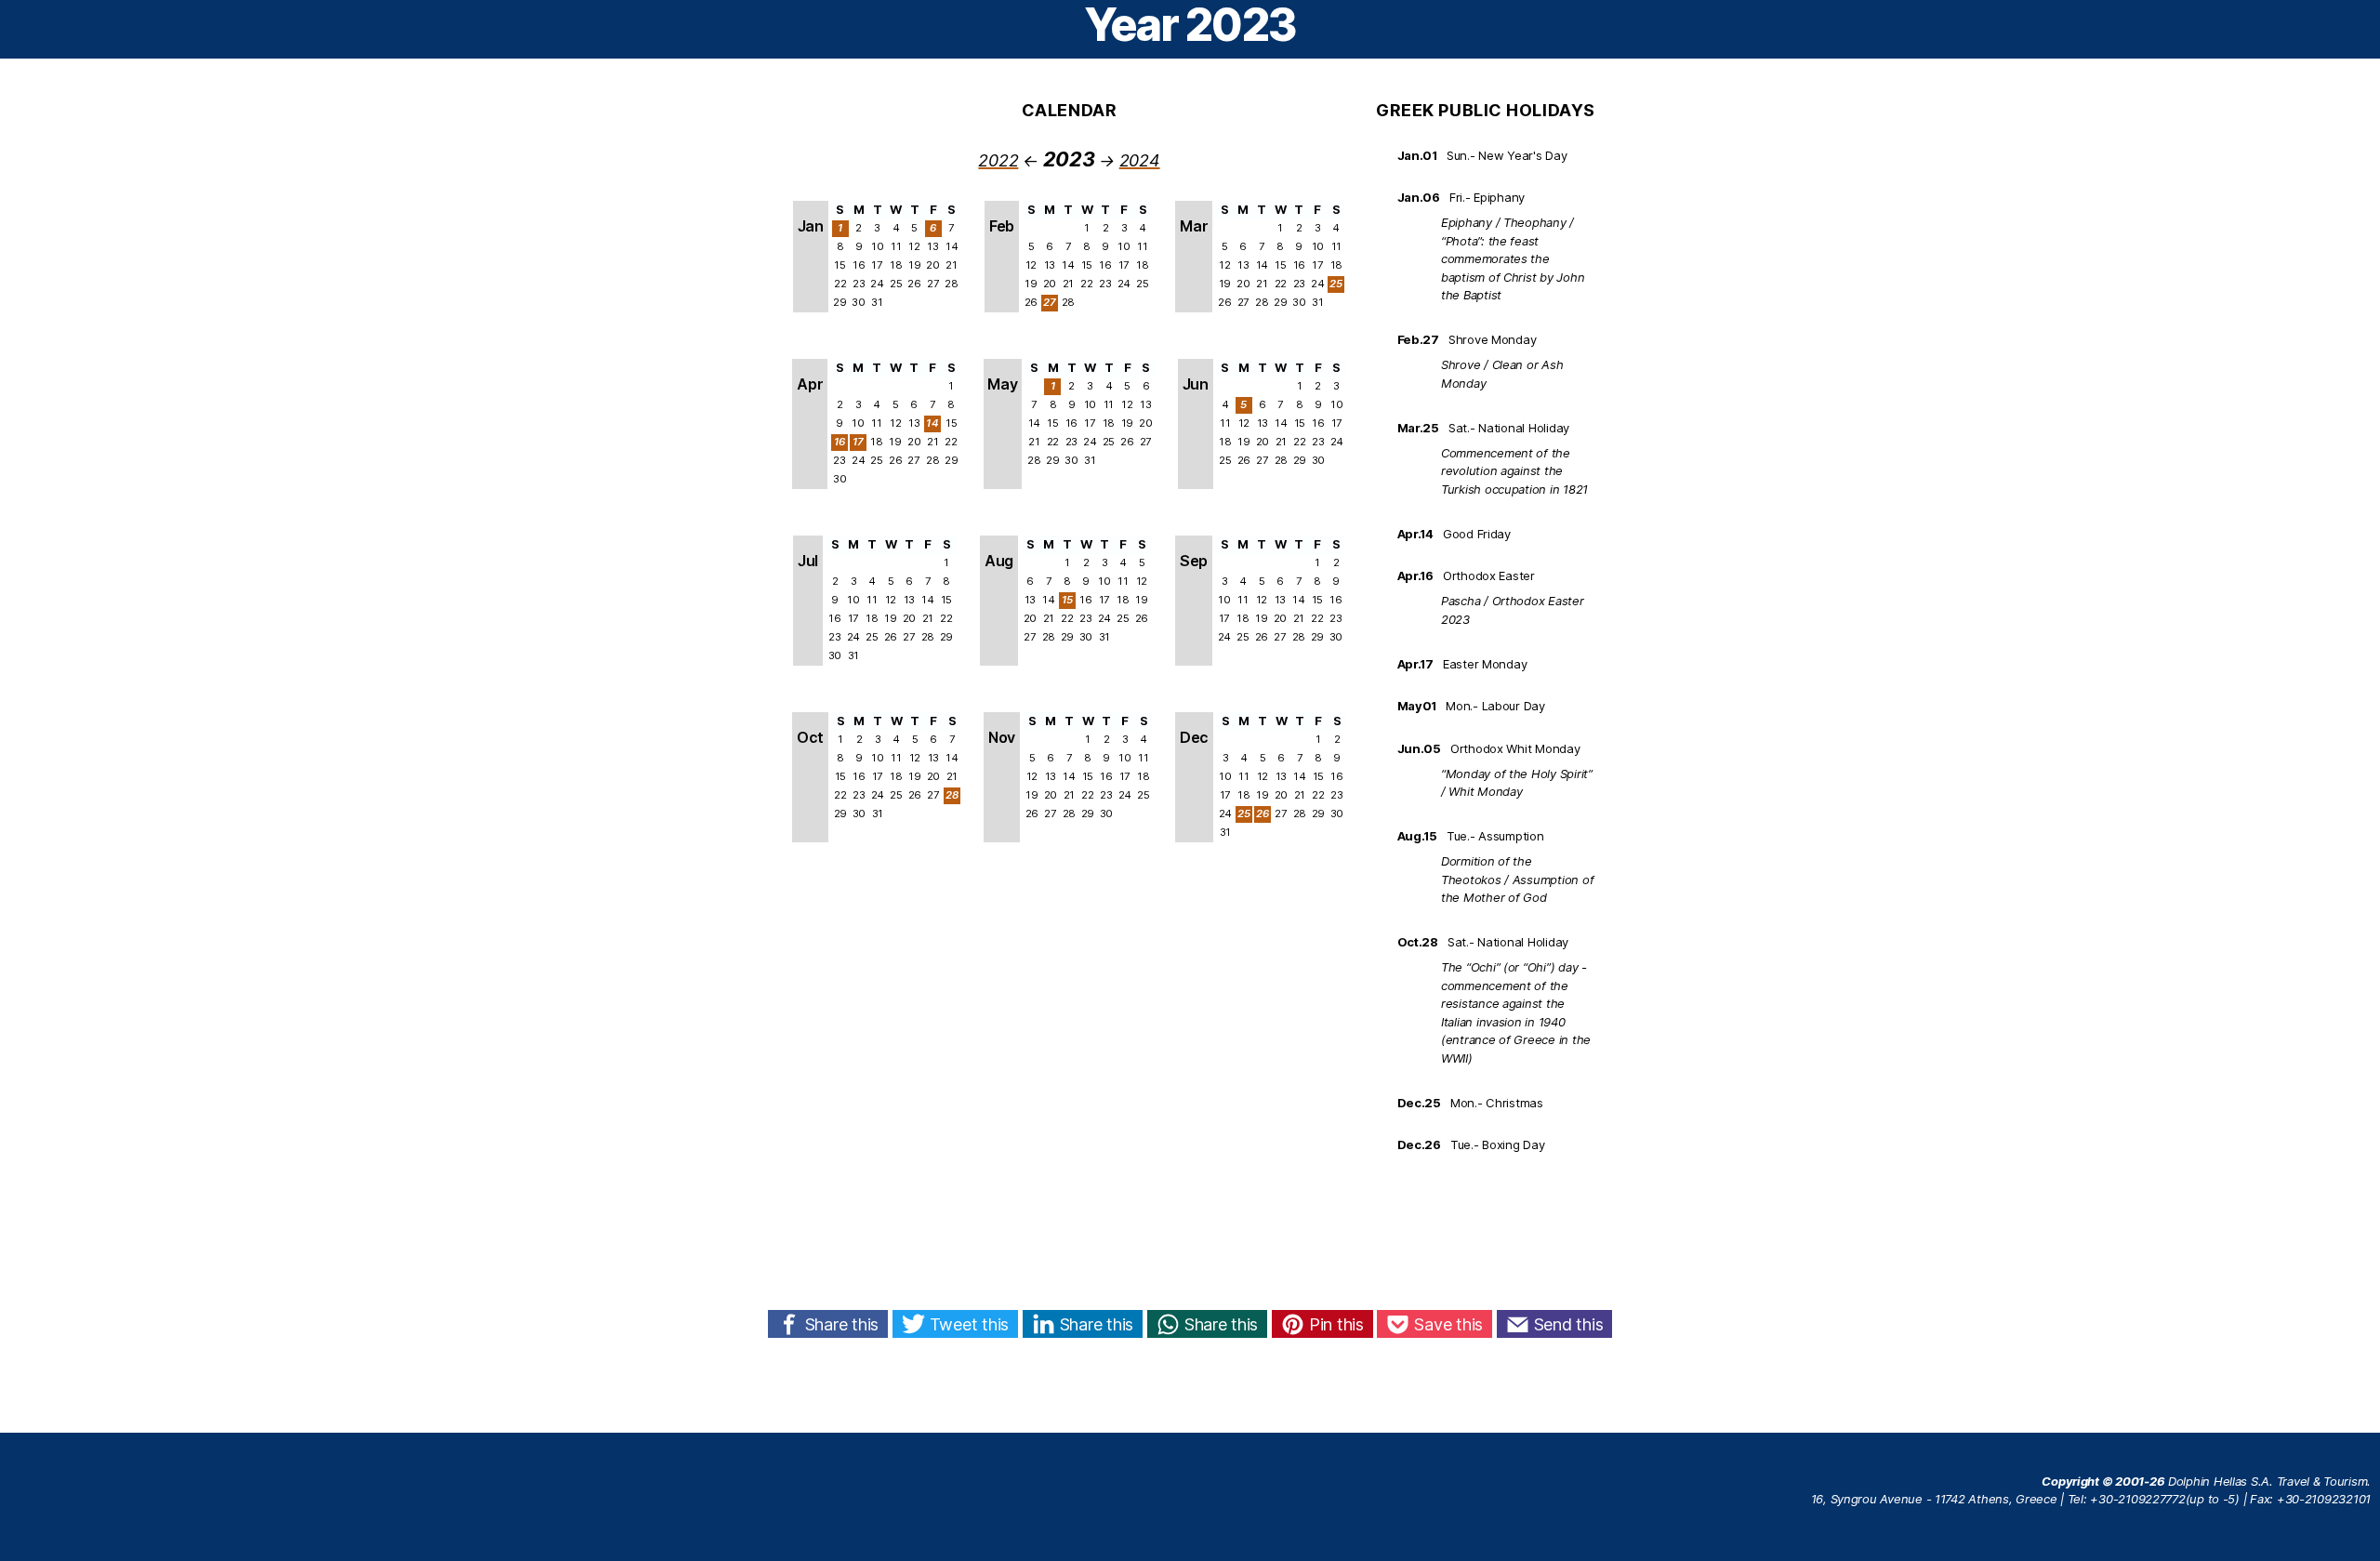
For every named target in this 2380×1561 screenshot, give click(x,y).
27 (1050, 302)
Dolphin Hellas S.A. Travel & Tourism (2268, 1481)
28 (952, 795)
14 (932, 423)
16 (840, 442)
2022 (998, 160)
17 (859, 442)
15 (1068, 600)
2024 (1140, 160)
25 (1336, 284)
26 (1263, 814)
